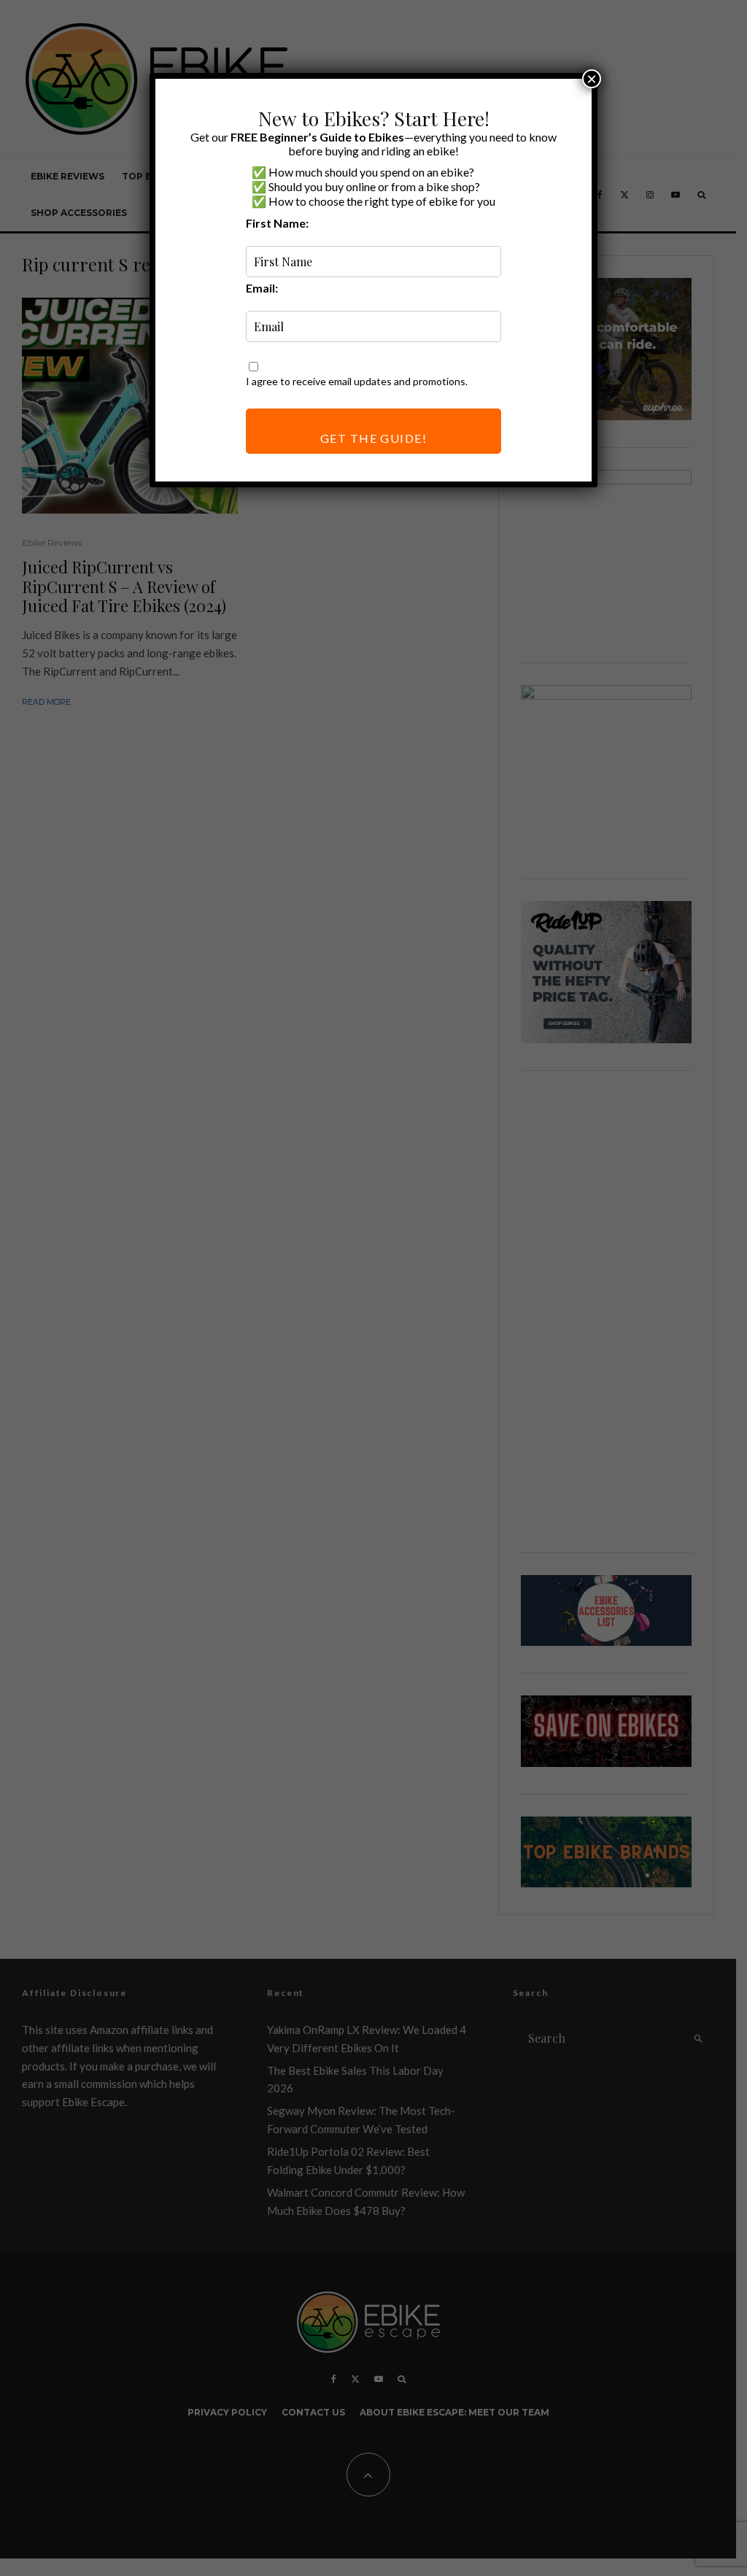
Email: (262, 288)
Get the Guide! (373, 438)
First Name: (277, 223)
